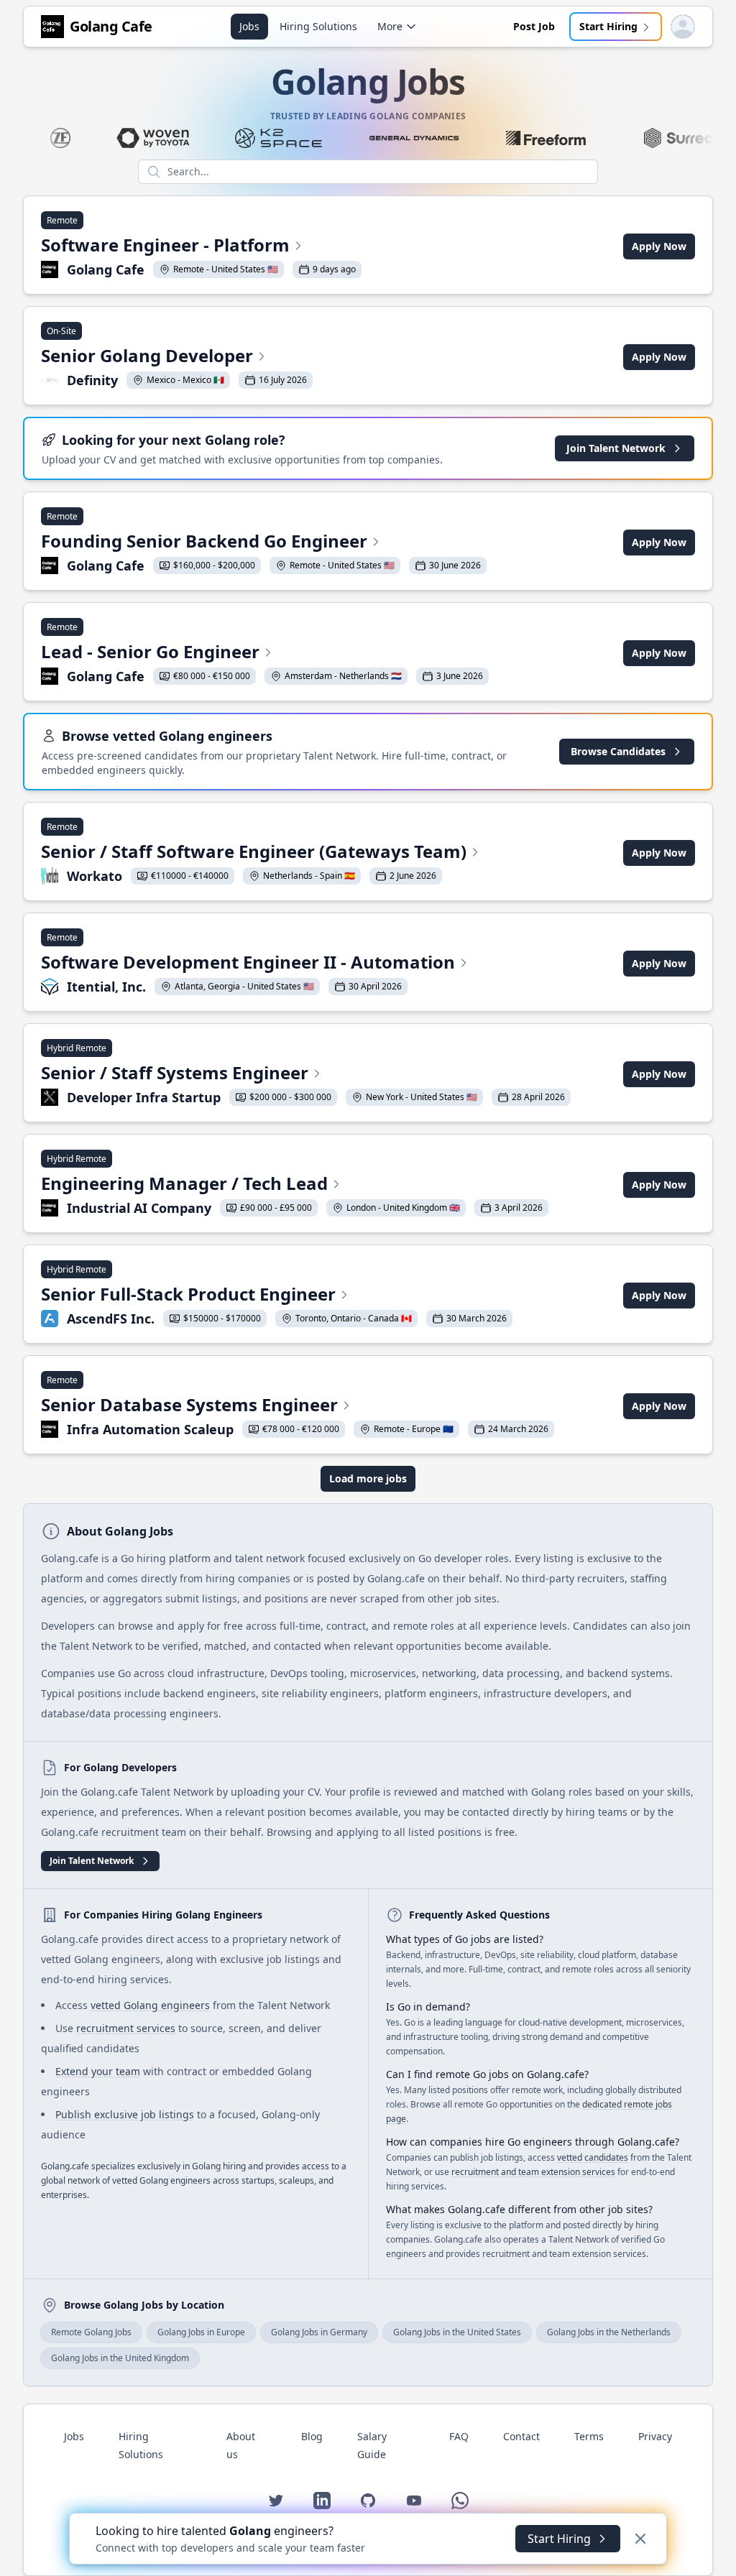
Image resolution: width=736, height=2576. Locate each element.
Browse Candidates (618, 751)
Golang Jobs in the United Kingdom (120, 2358)
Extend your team (98, 2071)
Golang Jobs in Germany (319, 2332)
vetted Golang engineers (150, 2005)
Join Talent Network (616, 448)
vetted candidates (593, 2157)
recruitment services (126, 2028)
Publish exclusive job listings (125, 2114)
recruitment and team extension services (533, 2172)
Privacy (655, 2436)
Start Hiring (608, 26)
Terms (589, 2436)
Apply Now (659, 246)
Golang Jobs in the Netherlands (609, 2332)
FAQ (459, 2436)
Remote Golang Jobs (91, 2332)
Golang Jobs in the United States (457, 2332)
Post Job (534, 26)
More (390, 26)
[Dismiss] (640, 2539)
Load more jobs (368, 1478)
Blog (312, 2436)
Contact (521, 2436)
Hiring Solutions (318, 26)
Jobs (249, 26)
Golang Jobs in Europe (201, 2332)
